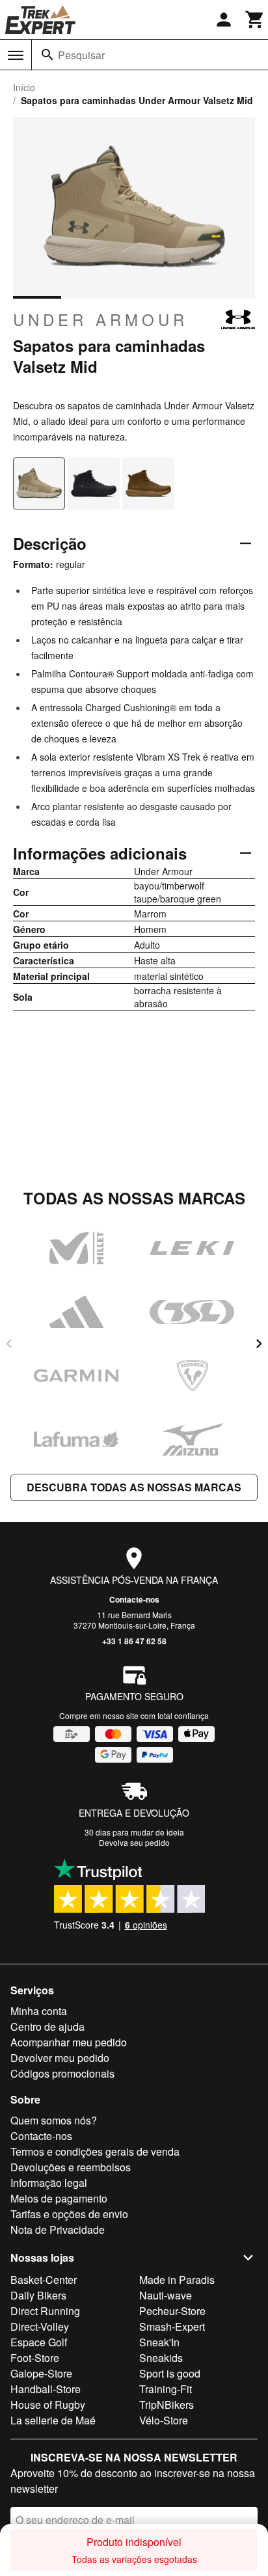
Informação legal (49, 2183)
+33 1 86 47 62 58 (134, 1641)
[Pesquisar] (47, 55)
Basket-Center (44, 2280)
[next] (259, 1344)
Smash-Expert (172, 2326)
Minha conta (39, 2011)
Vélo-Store (164, 2420)
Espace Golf (39, 2342)
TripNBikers (167, 2405)
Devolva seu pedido (134, 1842)
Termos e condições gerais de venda (95, 2151)
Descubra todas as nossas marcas (134, 1487)
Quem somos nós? (54, 2120)
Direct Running (45, 2311)
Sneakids (161, 2358)
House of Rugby (48, 2405)
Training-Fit (166, 2389)
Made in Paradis (177, 2280)
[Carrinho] (255, 20)
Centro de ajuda (47, 2027)
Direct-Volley (40, 2326)
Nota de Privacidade (58, 2230)
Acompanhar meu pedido (69, 2042)
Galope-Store (41, 2373)
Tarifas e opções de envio (69, 2214)
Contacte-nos (134, 1599)
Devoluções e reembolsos (71, 2167)
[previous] (9, 1344)
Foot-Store (35, 2358)
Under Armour (100, 319)
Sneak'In (159, 2342)
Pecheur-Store (172, 2311)
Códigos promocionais (62, 2073)
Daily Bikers (38, 2295)
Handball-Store (46, 2389)
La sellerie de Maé (53, 2420)
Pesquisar (81, 55)
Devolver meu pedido (60, 2058)
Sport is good (170, 2373)
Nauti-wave (166, 2295)
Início (24, 87)
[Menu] (16, 55)
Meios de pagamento (59, 2198)
